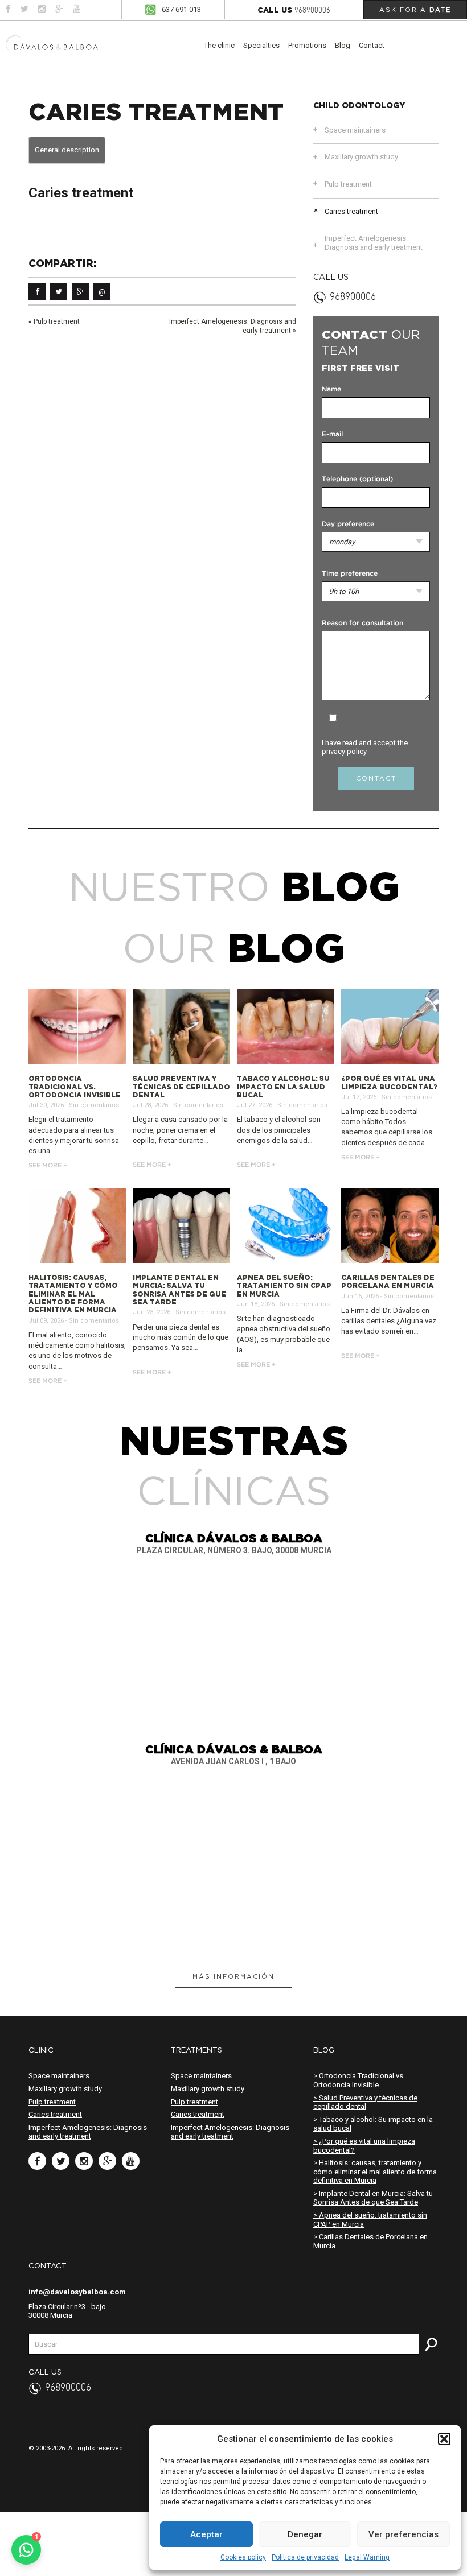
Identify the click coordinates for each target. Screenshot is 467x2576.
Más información (233, 1976)
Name (331, 389)
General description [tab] (67, 150)
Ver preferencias (403, 2534)
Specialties (261, 45)
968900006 (312, 11)
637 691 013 (181, 9)
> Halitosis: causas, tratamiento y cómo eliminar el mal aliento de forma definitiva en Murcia (375, 2172)
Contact (372, 45)
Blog (343, 45)
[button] (444, 2439)
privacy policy (344, 751)
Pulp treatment (57, 321)
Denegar (305, 2534)
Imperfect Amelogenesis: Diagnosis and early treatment (374, 243)
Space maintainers (355, 130)
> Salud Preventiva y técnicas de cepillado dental (365, 2102)
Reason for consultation (362, 623)
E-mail (332, 434)
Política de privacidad (305, 2557)
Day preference (348, 524)
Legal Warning (367, 2557)
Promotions (307, 45)
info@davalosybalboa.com (77, 2292)
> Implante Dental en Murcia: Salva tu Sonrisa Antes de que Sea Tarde (373, 2198)
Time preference (350, 574)
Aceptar (206, 2534)
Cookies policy (243, 2557)
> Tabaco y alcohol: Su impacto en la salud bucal (373, 2124)
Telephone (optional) (357, 479)
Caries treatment (351, 211)
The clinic (219, 45)
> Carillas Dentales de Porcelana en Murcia (370, 2241)
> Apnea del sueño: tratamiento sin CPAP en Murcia (370, 2220)
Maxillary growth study (361, 157)
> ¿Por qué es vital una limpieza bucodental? (364, 2146)
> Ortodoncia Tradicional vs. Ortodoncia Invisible (359, 2080)
